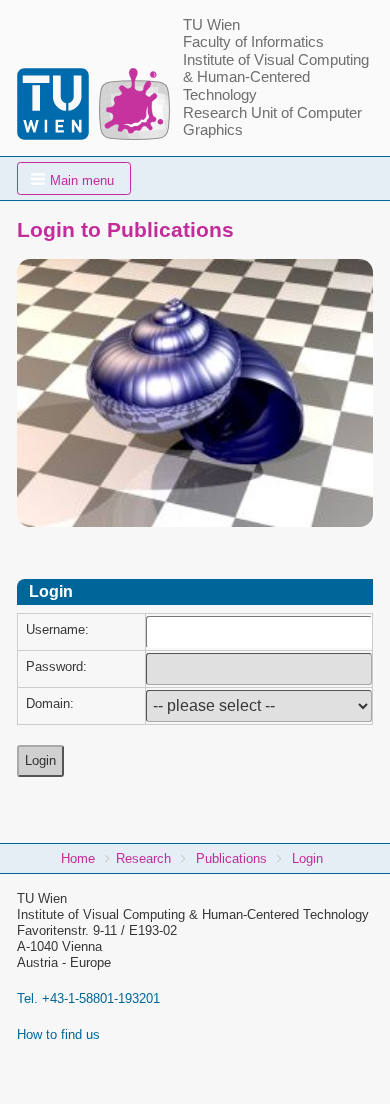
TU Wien (211, 25)
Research (143, 858)
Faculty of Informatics (253, 42)
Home (78, 858)
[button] (74, 178)
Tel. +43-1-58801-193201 (88, 998)
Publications (231, 858)
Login (307, 858)
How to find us (58, 1034)
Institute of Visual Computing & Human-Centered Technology (276, 77)
